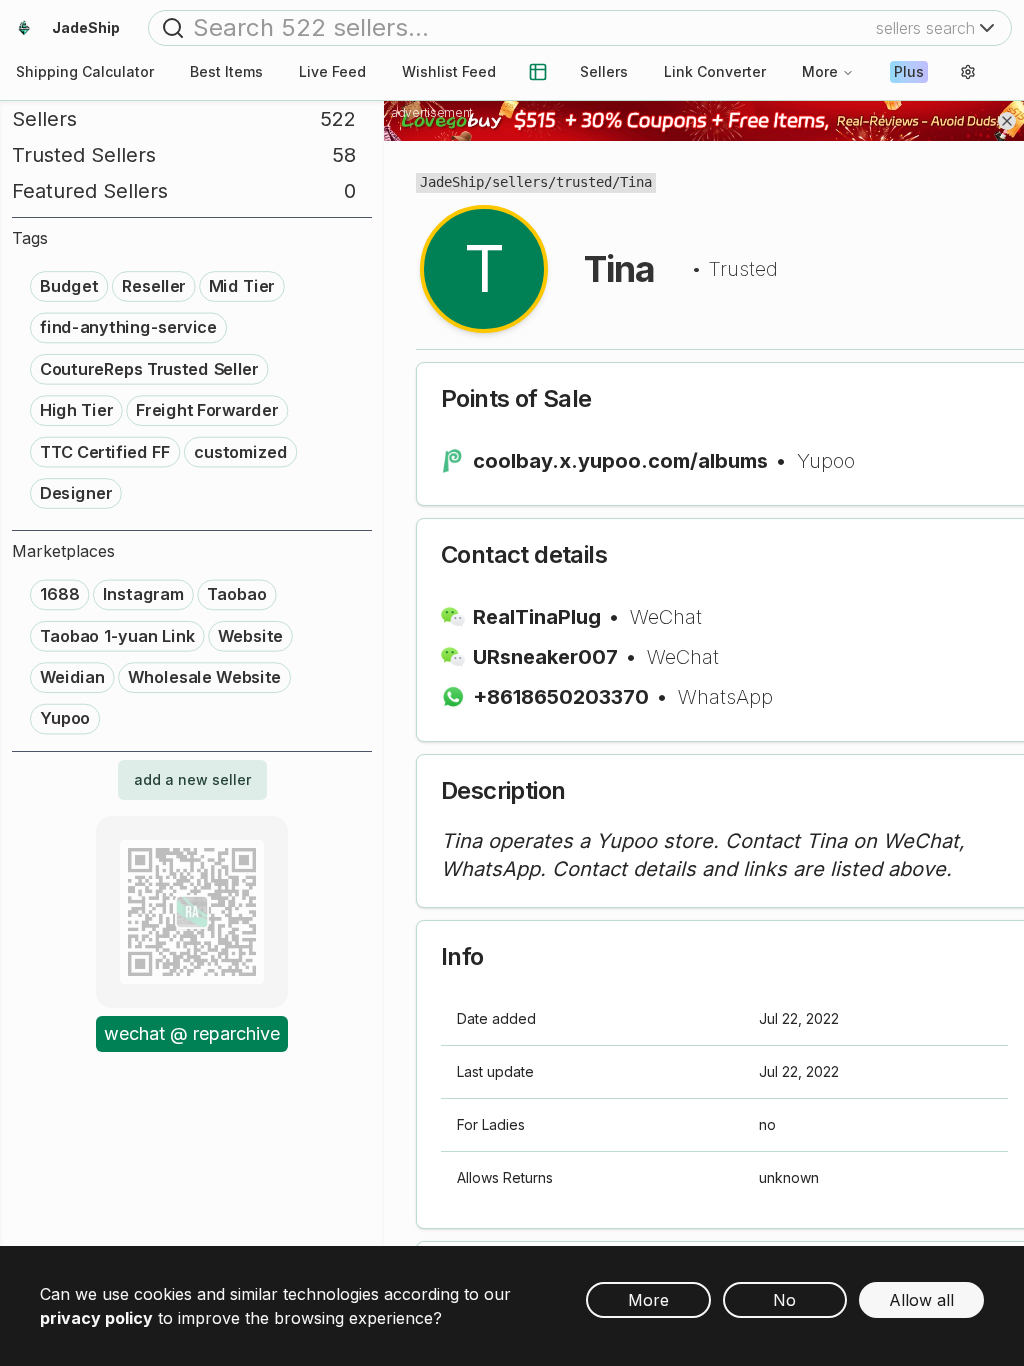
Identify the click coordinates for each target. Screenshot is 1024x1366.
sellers (520, 182)
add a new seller (192, 779)
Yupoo (826, 461)
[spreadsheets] (538, 72)
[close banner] (1007, 121)
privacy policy (96, 1318)
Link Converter (715, 71)
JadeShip (452, 182)
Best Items (226, 71)
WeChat (666, 617)
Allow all (921, 1300)
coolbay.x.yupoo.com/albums (620, 461)
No (784, 1300)
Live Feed (332, 71)
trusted (584, 182)
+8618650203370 (561, 697)
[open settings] (968, 72)
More (820, 71)
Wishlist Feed (449, 71)
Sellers (604, 71)
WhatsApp (725, 697)
